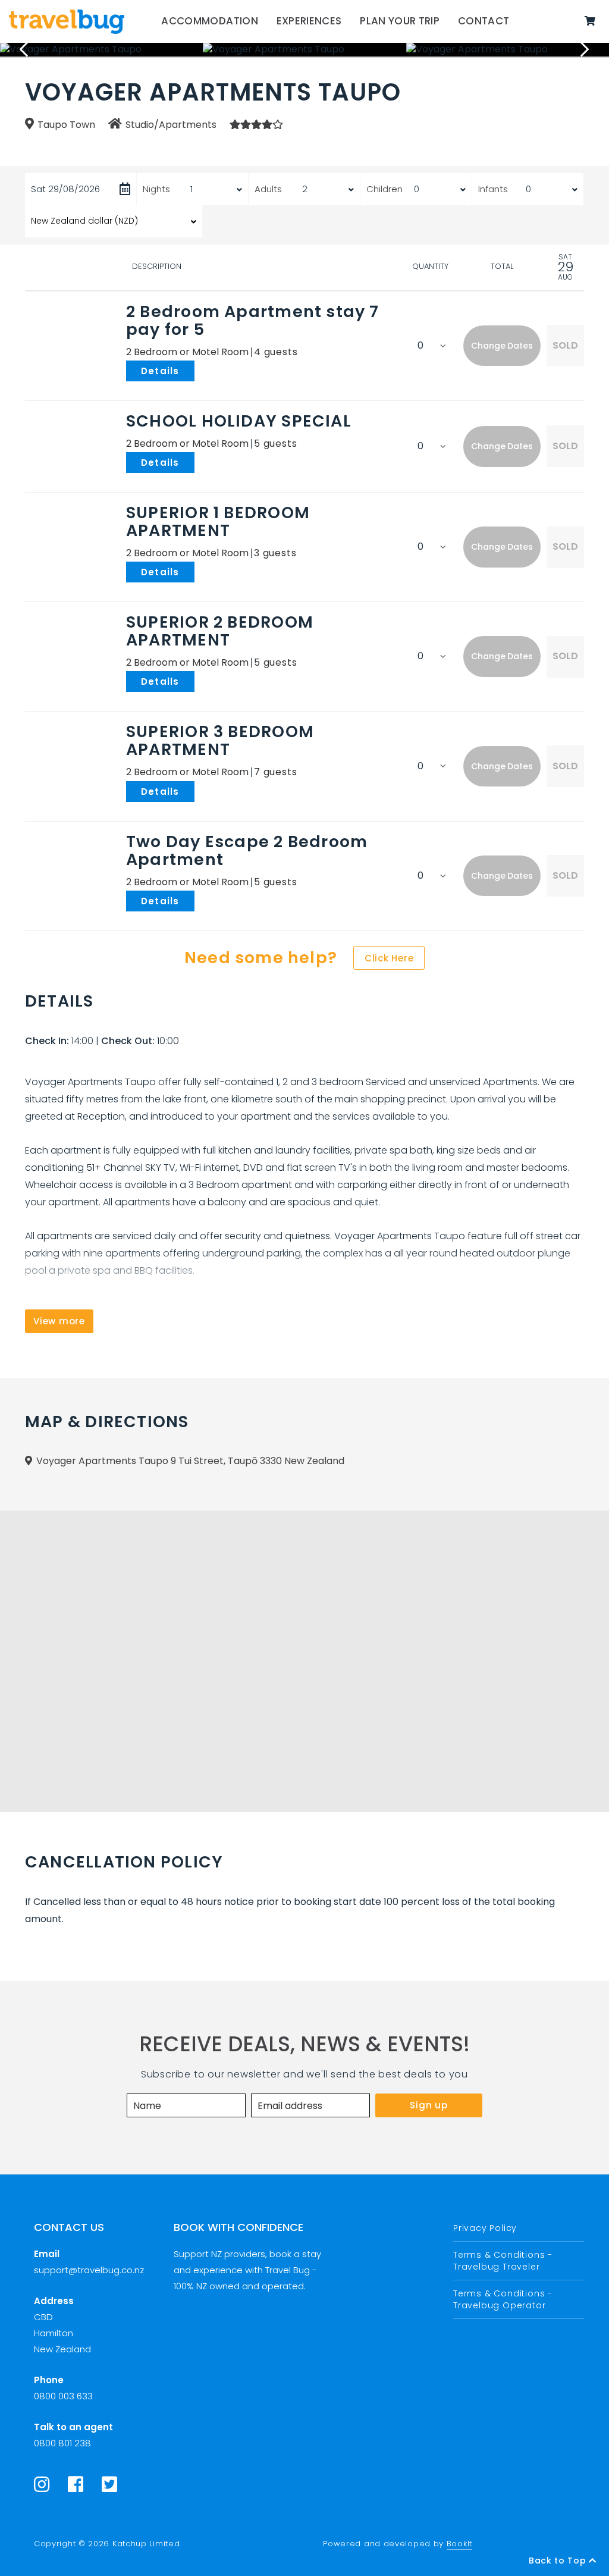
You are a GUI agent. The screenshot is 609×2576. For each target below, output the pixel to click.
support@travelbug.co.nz (89, 2270)
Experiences (309, 21)
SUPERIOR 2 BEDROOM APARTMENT (220, 631)
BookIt (459, 2544)
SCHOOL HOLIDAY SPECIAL (239, 421)
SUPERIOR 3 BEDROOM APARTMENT (220, 740)
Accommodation (210, 21)
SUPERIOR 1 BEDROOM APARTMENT (218, 521)
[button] (502, 346)
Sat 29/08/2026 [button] (65, 189)
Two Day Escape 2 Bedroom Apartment (247, 850)
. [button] (197, 370)
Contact (484, 21)
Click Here (389, 958)
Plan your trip (400, 21)
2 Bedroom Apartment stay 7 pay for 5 (253, 320)
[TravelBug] (67, 21)
